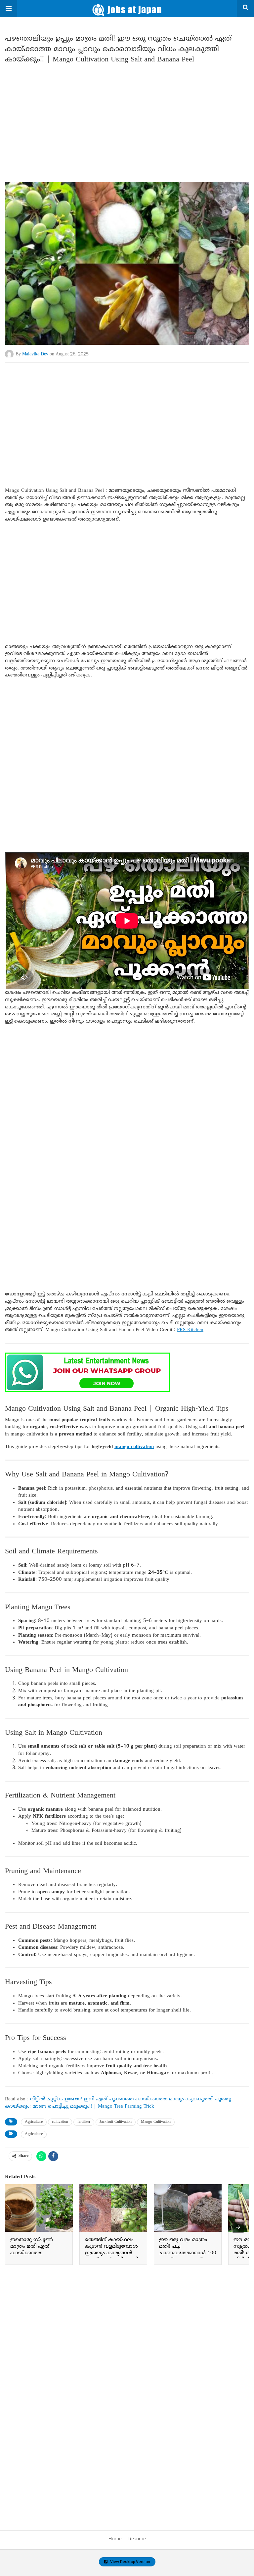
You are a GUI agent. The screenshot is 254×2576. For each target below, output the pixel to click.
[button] (9, 9)
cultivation (60, 2122)
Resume (137, 2539)
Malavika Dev (35, 354)
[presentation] (238, 2227)
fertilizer (84, 2122)
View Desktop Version (130, 2562)
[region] (127, 120)
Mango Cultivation (156, 2122)
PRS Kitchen (190, 1330)
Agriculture (34, 2122)
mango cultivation (134, 1447)
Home (115, 2539)
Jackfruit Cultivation (116, 2122)
